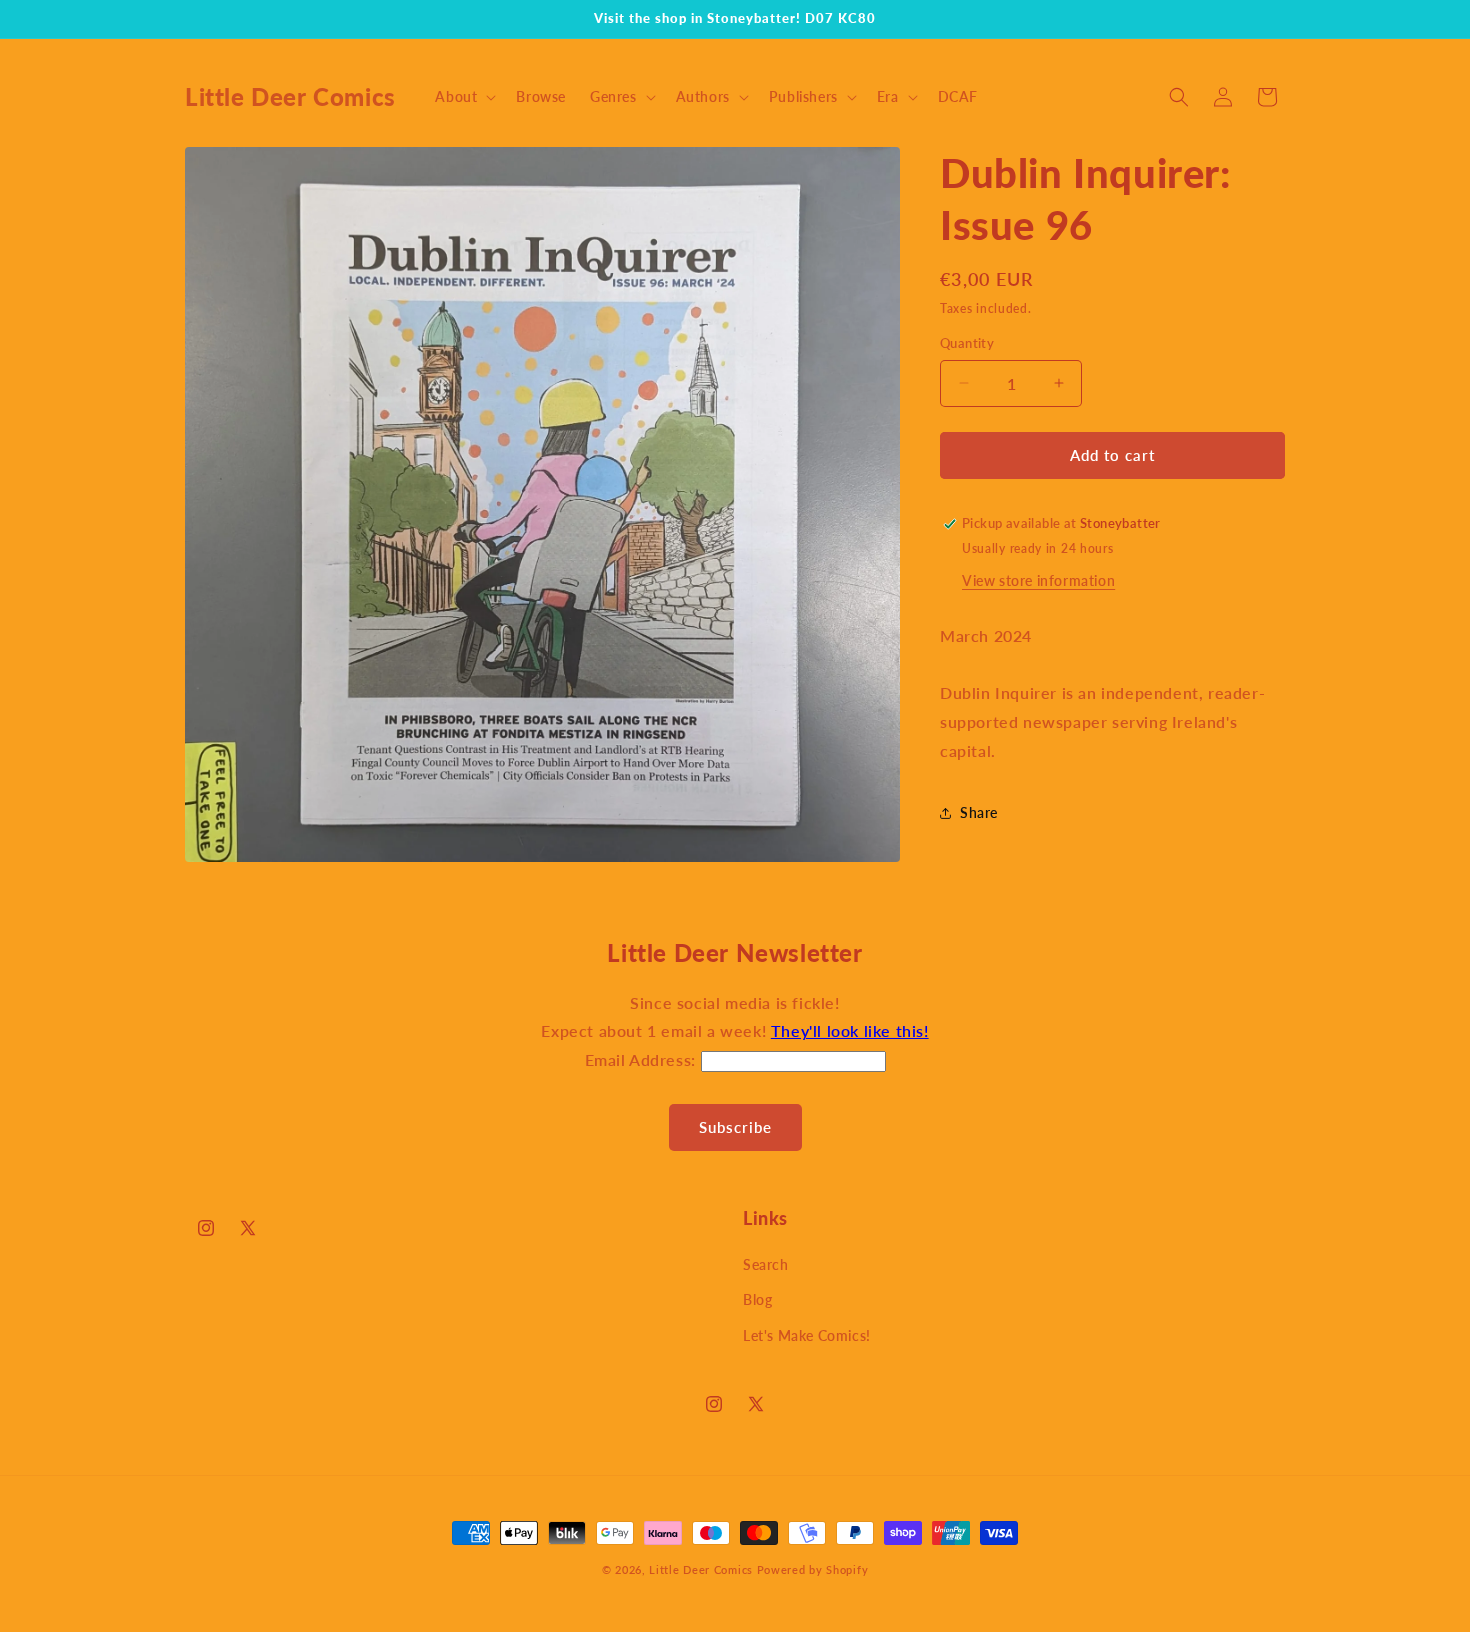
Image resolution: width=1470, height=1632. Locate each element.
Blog (757, 1299)
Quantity (967, 343)
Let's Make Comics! (807, 1335)
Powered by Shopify (813, 1569)
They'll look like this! (850, 1030)
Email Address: (643, 1059)
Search (766, 1264)
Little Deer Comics (701, 1569)
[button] (463, 97)
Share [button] (979, 812)
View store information (1038, 580)
